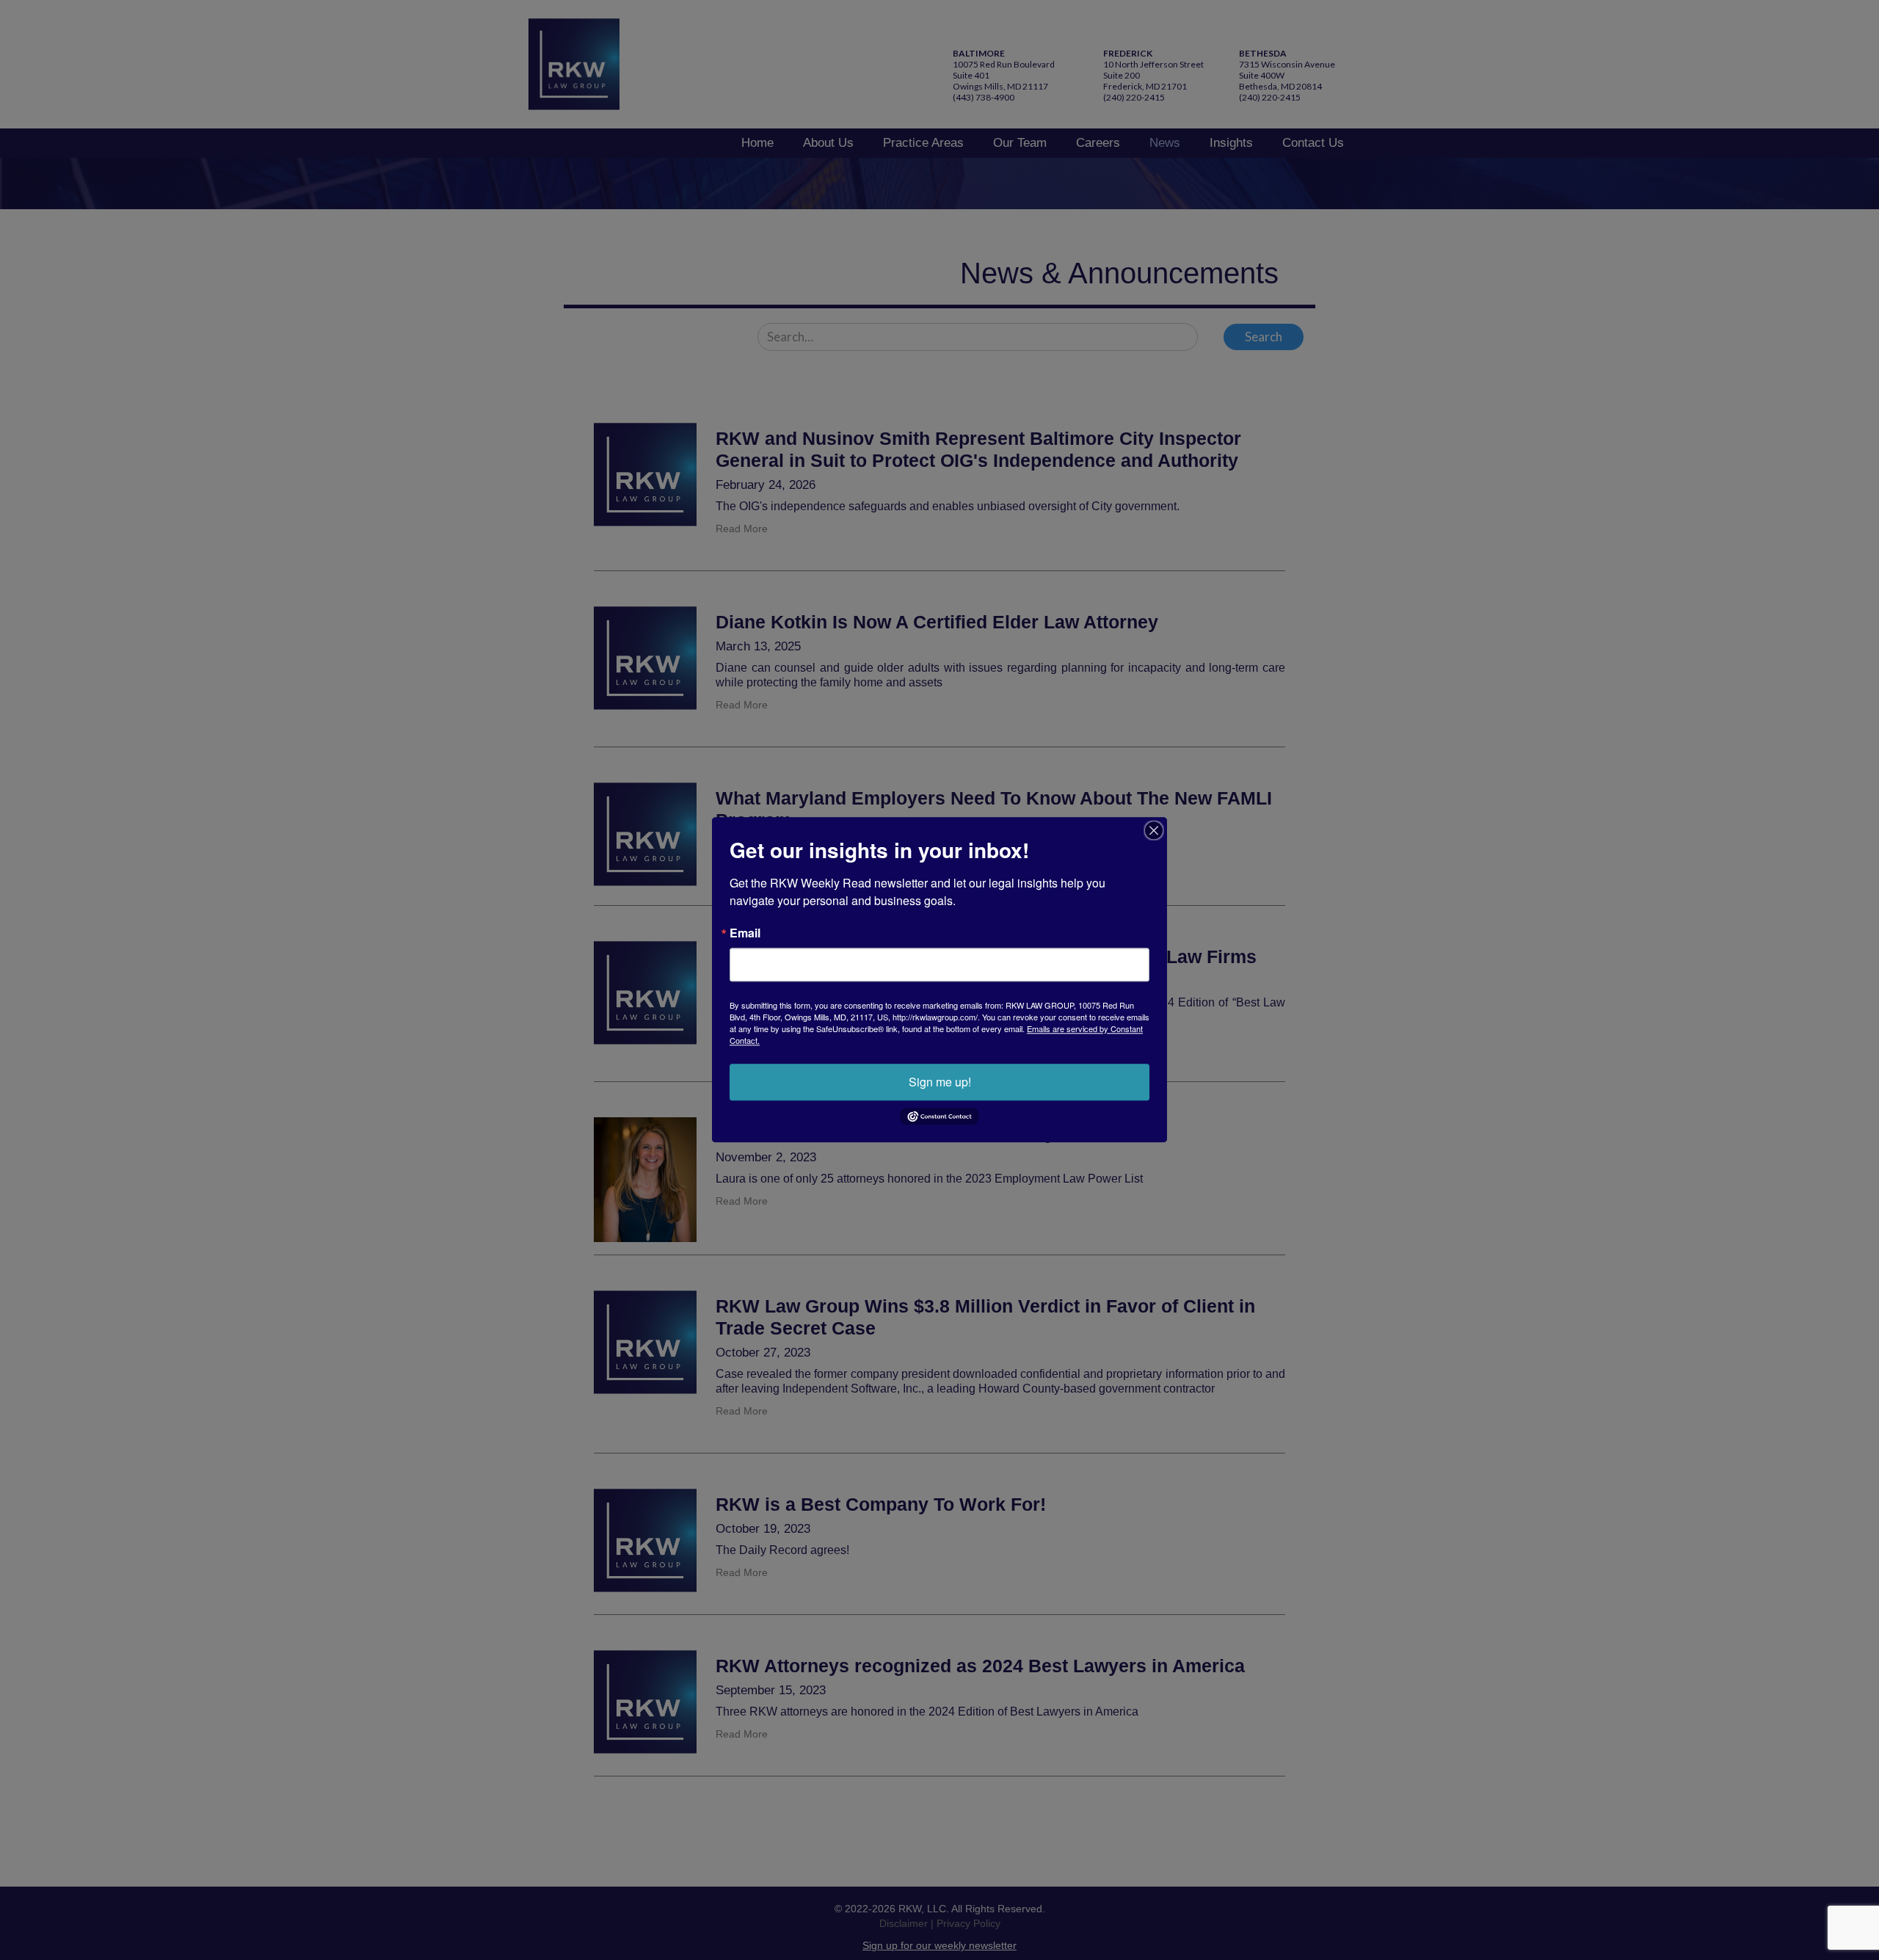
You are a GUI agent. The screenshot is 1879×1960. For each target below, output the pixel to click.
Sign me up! (940, 1082)
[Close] (1154, 830)
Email (745, 933)
